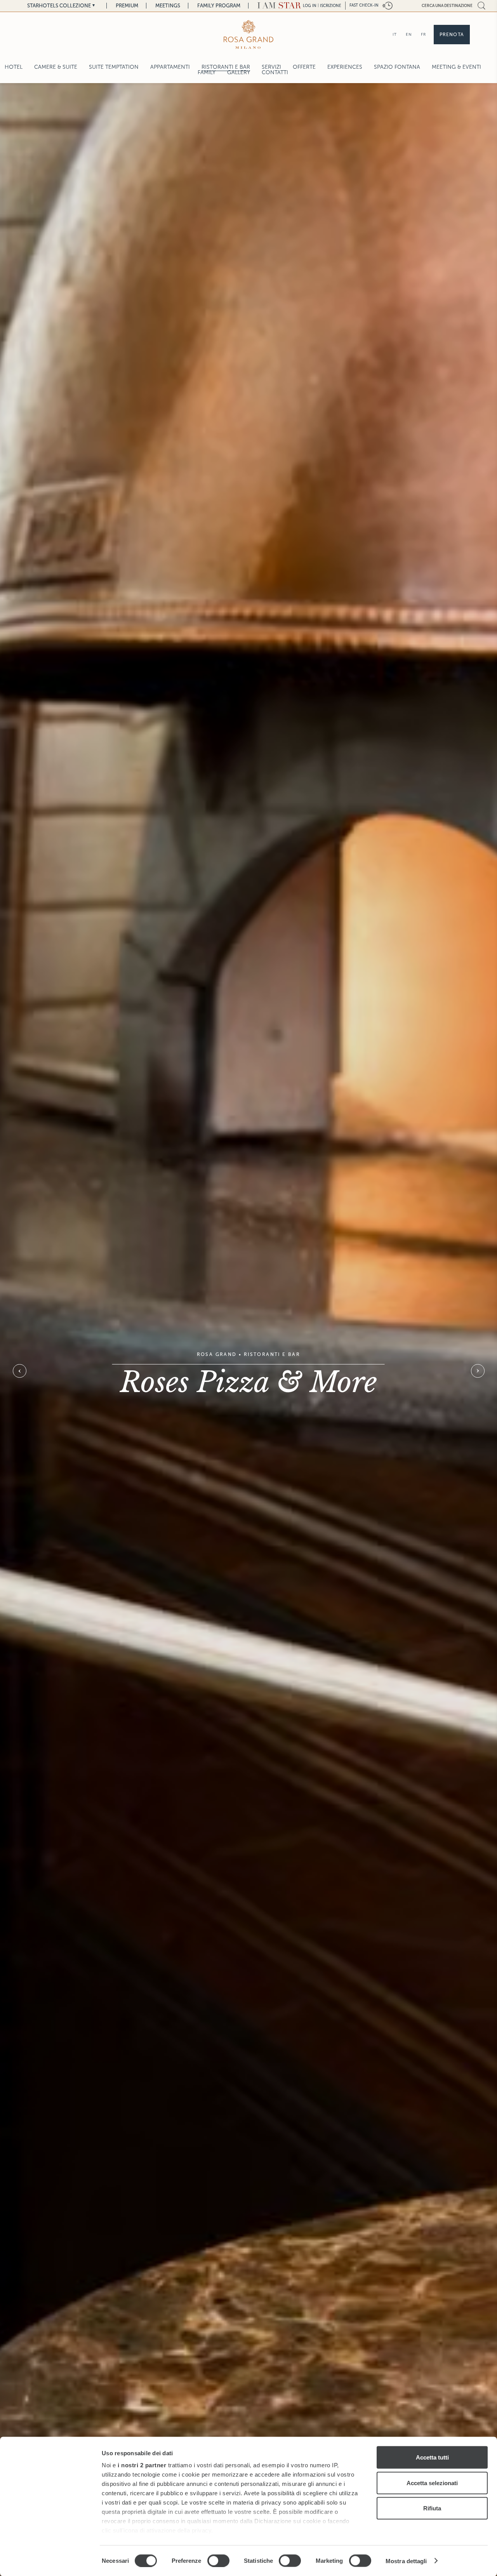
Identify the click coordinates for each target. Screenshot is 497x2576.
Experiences (345, 67)
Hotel (14, 67)
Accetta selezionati (432, 2483)
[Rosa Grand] (248, 34)
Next (478, 1371)
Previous (19, 1371)
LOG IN (310, 6)
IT (395, 34)
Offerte (304, 67)
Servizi (271, 67)
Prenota (452, 35)
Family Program (219, 6)
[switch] (218, 2560)
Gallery (239, 72)
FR (423, 34)
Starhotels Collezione (59, 6)
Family (207, 72)
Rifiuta (432, 2508)
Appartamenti (170, 67)
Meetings (168, 6)
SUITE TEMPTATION (114, 67)
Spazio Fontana (397, 67)
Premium (127, 6)
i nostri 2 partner (142, 2465)
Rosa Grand (217, 1354)
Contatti (275, 72)
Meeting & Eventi (456, 67)
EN (409, 34)
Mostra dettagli (406, 2561)
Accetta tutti (432, 2457)
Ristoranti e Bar (226, 67)
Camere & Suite (56, 67)
